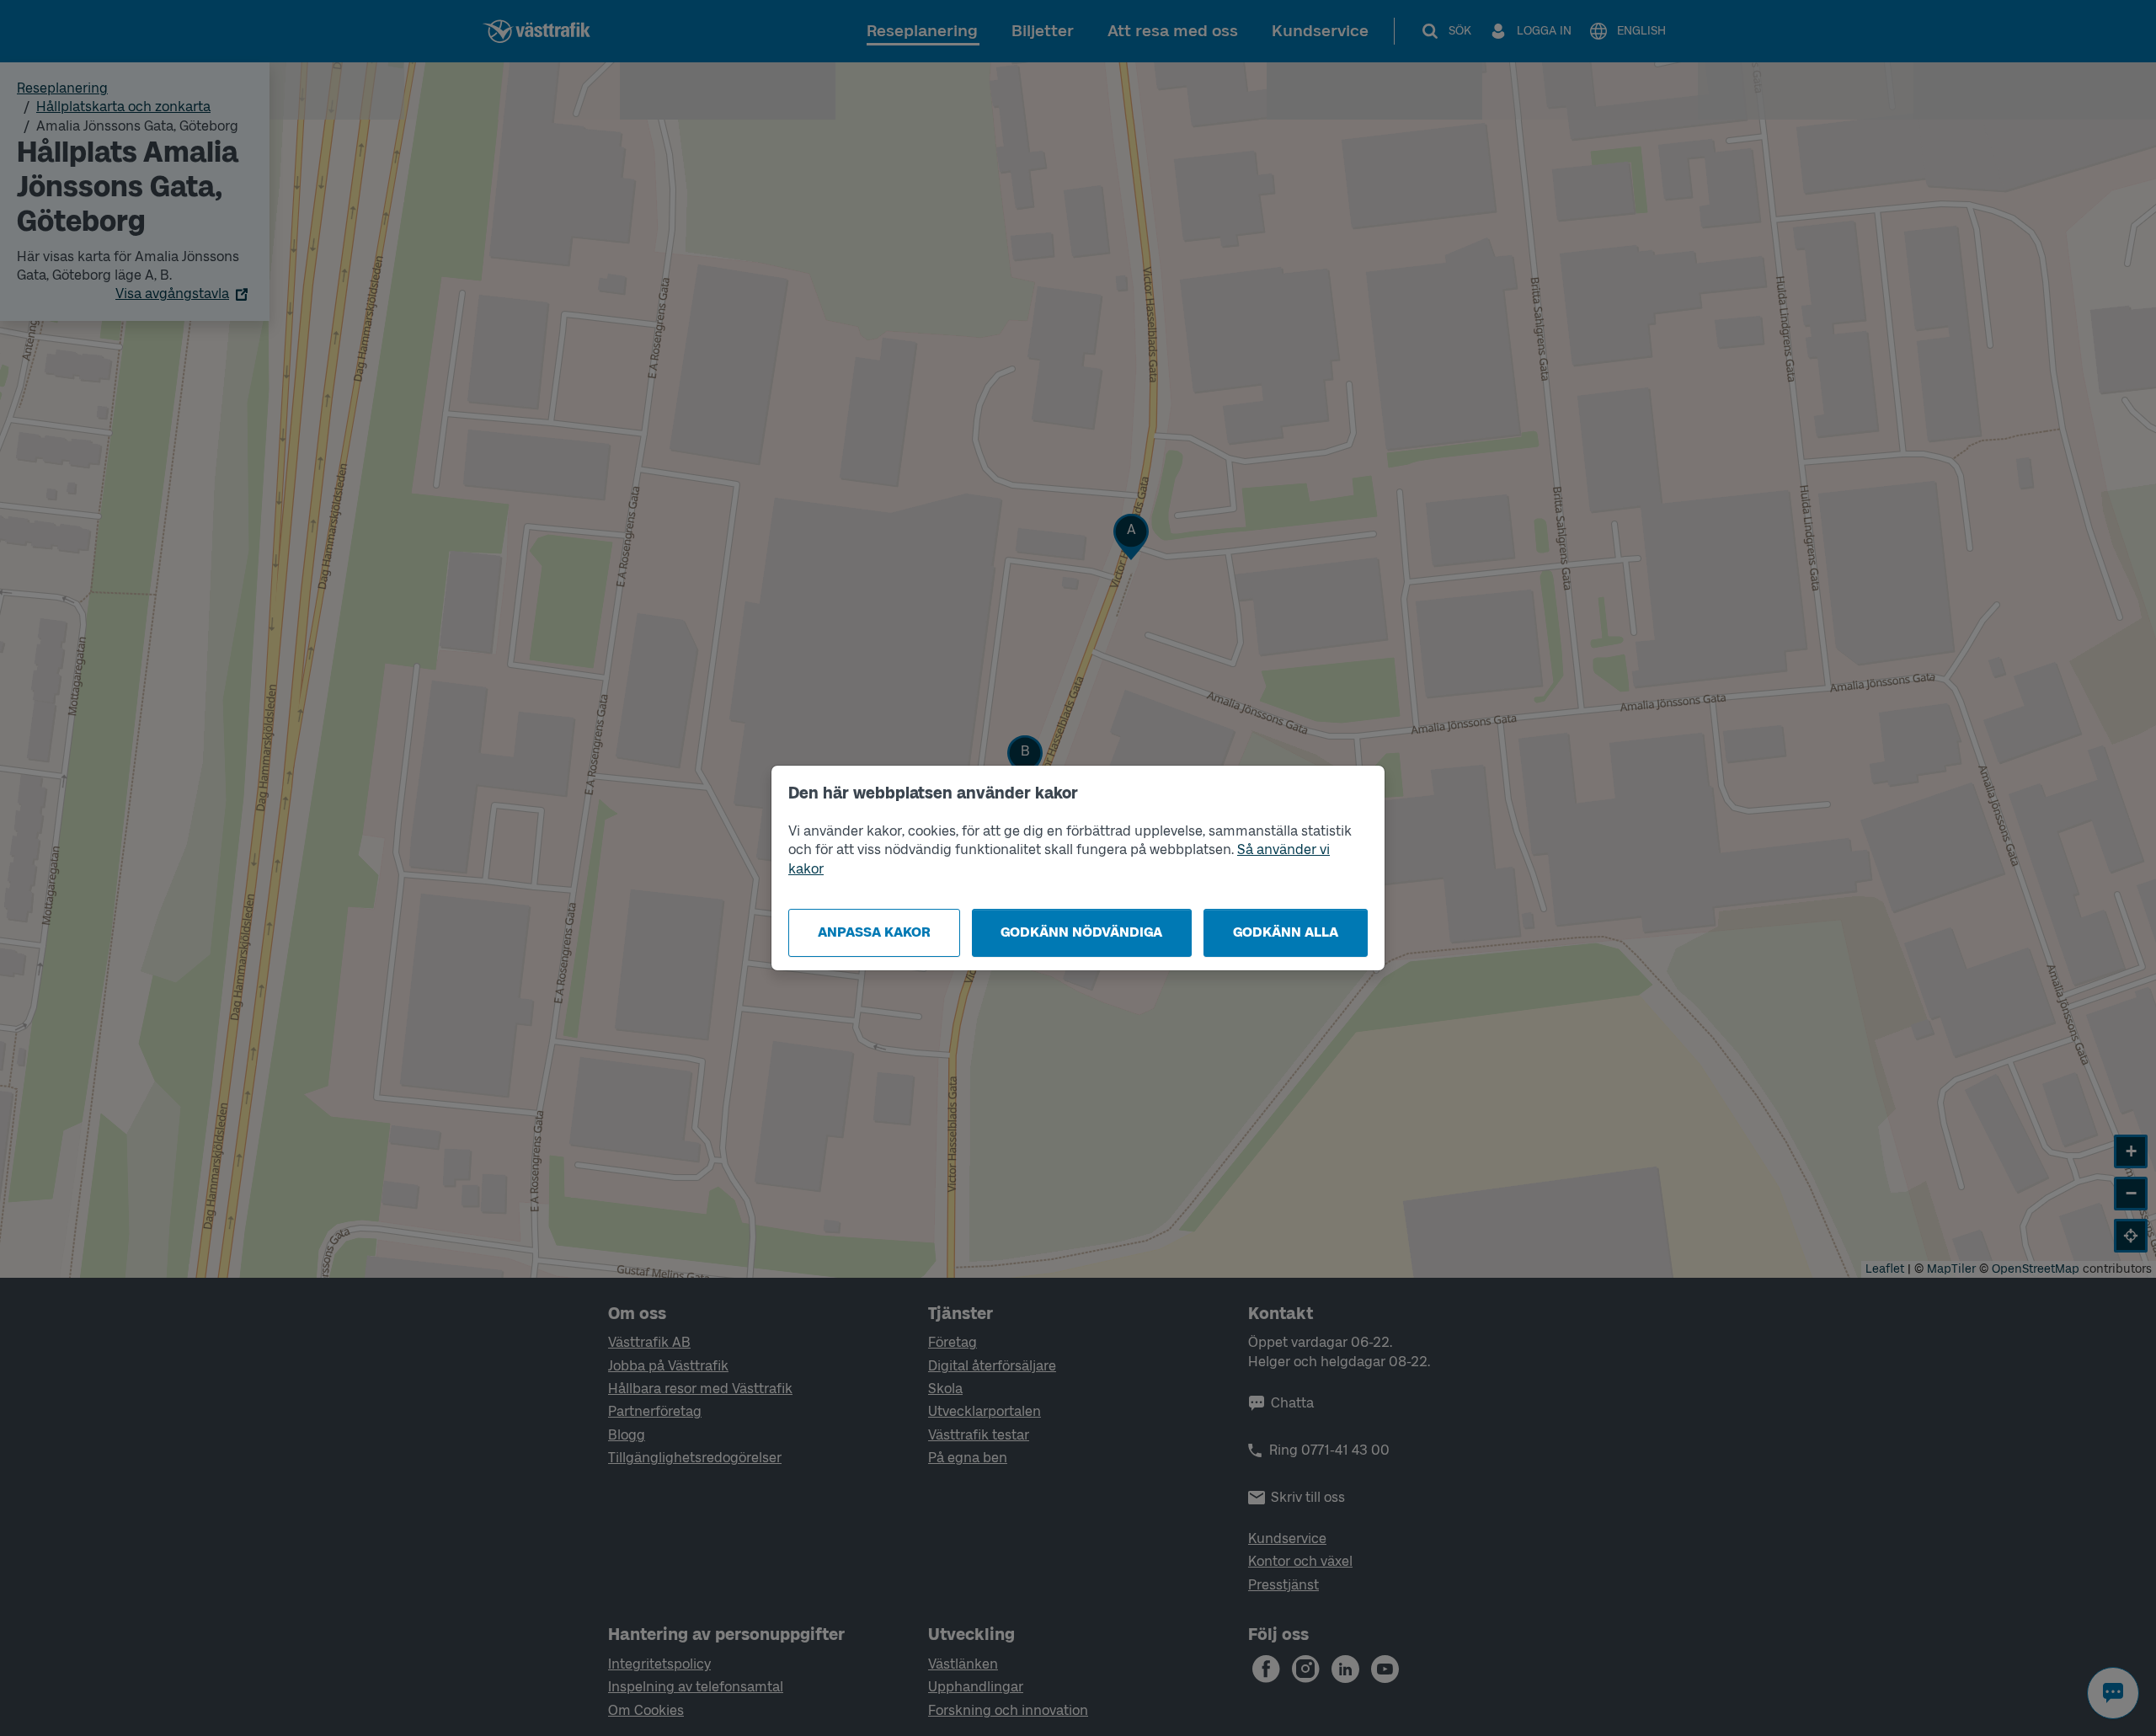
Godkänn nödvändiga (1081, 932)
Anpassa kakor (874, 932)
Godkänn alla (1286, 932)
